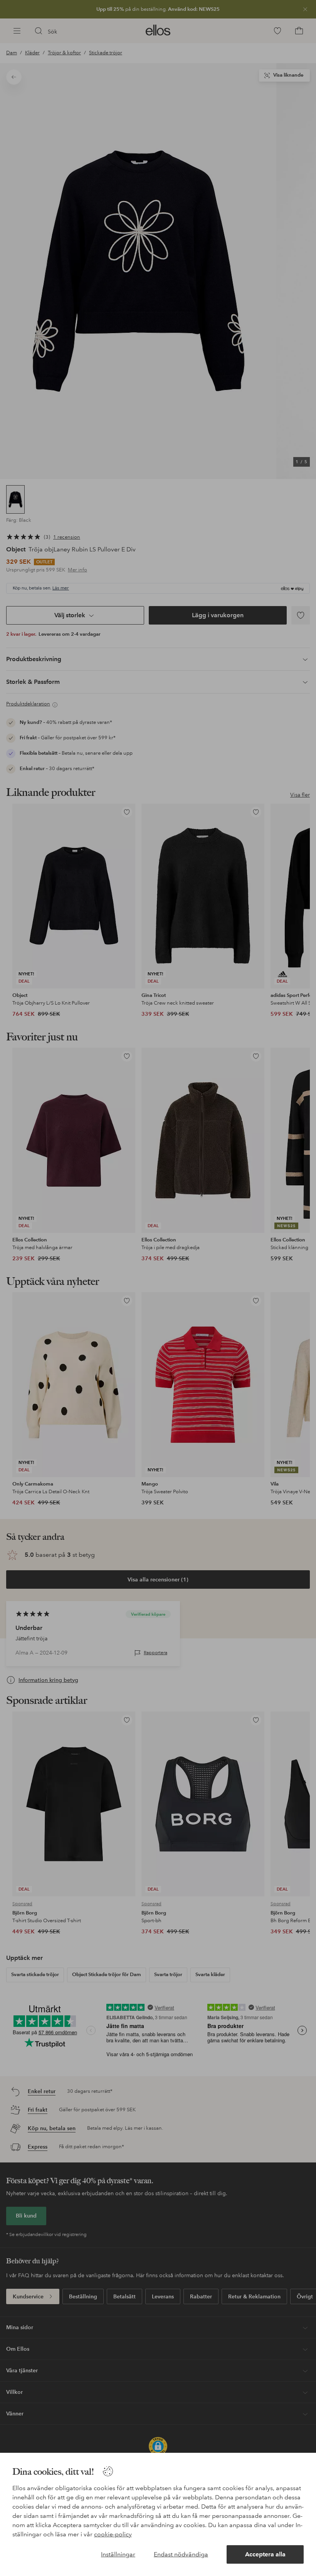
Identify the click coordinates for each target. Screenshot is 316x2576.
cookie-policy (113, 2534)
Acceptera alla (265, 2554)
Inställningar (118, 2554)
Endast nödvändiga (181, 2554)
